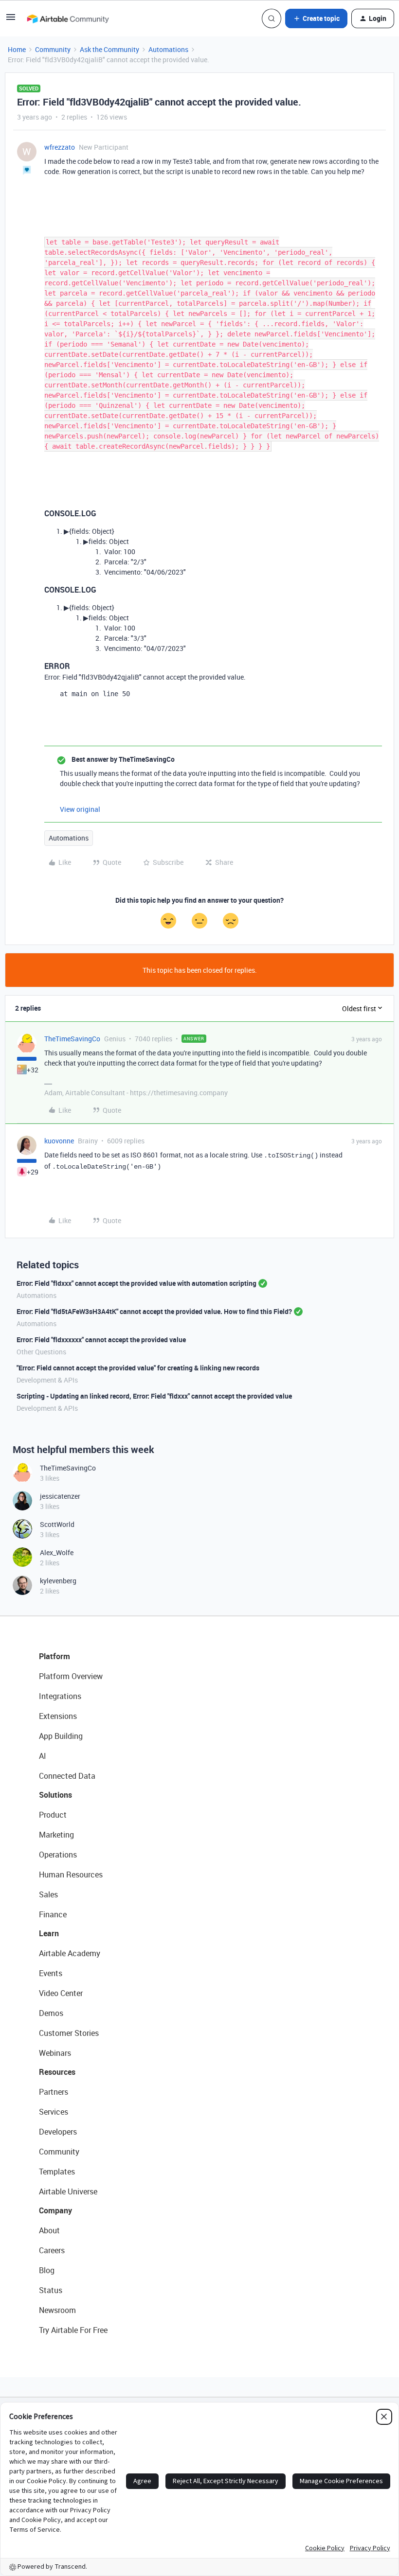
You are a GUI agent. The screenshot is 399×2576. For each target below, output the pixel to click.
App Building (61, 1736)
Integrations (60, 1696)
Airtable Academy (70, 1953)
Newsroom (57, 2310)
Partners (54, 2092)
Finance (53, 1914)
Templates (57, 2172)
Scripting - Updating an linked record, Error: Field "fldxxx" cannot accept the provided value (154, 1396)
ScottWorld (57, 1524)
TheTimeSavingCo (72, 1039)
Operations (58, 1855)
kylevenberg (58, 1581)
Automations (168, 49)
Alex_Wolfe (57, 1552)
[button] (11, 20)
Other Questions (41, 1352)
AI (43, 1756)
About (49, 2230)
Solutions (55, 1795)
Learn (49, 1933)
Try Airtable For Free (73, 2330)
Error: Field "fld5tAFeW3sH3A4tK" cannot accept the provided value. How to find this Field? (154, 1311)
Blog (47, 2270)
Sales (48, 1894)
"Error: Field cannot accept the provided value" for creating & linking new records (138, 1368)
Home (17, 49)
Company (55, 2210)
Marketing (56, 1835)
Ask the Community (109, 49)
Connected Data (67, 1776)
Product (53, 1815)
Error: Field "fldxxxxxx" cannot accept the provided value (101, 1340)
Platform (54, 1656)
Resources (57, 2072)
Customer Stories (69, 2033)
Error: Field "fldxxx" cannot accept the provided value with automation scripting (136, 1283)
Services (54, 2112)
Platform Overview (71, 1676)
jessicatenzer (60, 1496)
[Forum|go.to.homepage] (68, 18)
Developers (58, 2132)
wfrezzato (60, 147)
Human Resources (71, 1875)
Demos (51, 2013)
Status (51, 2290)
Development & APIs (47, 1380)
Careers (52, 2250)
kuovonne (59, 1141)
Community (53, 49)
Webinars (55, 2053)
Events (51, 1973)
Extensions (58, 1716)
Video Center (61, 1993)
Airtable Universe (68, 2191)
